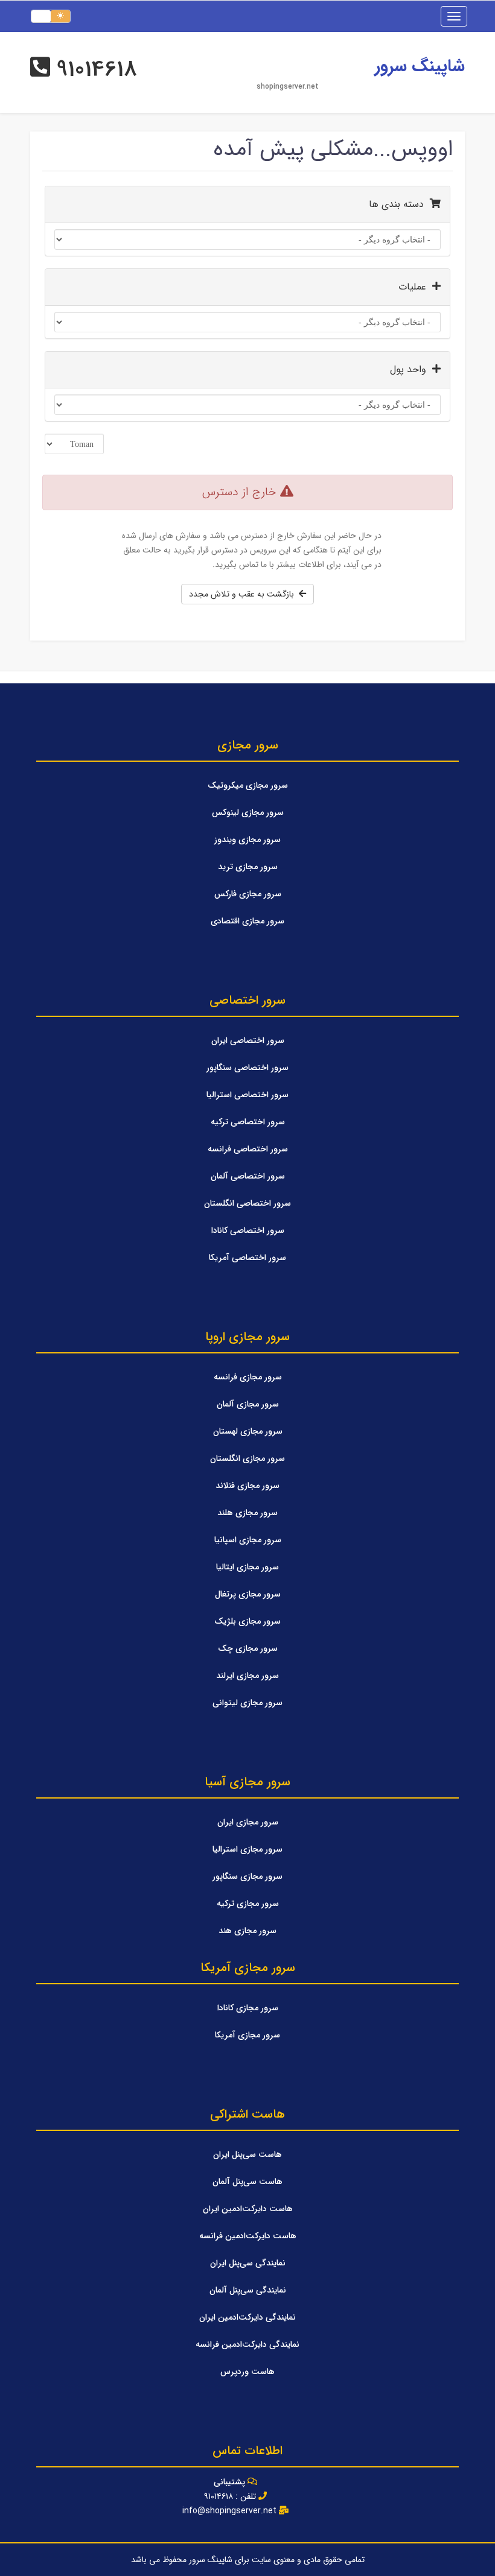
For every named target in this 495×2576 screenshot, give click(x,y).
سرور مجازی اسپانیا (248, 1540)
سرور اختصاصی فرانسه (248, 1149)
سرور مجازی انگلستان (247, 1458)
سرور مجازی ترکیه (248, 1904)
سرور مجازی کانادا (248, 2008)
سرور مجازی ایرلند (247, 1676)
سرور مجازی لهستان (248, 1431)
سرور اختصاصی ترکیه (248, 1122)
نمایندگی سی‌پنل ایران (248, 2263)
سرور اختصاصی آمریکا (247, 1258)
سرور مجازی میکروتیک (248, 785)
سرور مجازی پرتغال (248, 1594)
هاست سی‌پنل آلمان (247, 2182)
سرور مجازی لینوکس (248, 812)
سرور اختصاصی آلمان (248, 1176)
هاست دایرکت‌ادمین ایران (248, 2209)
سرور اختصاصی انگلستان (247, 1203)
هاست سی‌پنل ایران (247, 2154)
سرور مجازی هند (247, 1931)
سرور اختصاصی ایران (248, 1040)
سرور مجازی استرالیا (247, 1849)
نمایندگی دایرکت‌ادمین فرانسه (247, 2344)
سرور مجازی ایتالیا (247, 1567)
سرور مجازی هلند (247, 1513)
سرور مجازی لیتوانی (247, 1703)
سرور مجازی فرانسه (248, 1377)
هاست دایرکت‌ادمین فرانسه (248, 2236)
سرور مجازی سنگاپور (247, 1876)
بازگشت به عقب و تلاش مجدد (244, 594)
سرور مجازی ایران (248, 1822)
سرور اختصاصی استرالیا (247, 1095)
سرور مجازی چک (248, 1648)
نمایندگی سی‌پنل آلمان (248, 2290)
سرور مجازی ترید (248, 867)
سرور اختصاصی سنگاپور (247, 1068)
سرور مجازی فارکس (248, 894)
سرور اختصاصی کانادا (248, 1230)
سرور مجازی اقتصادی (247, 921)
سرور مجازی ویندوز (247, 840)
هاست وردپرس (247, 2372)
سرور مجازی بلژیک (247, 1621)
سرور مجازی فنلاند (247, 1486)
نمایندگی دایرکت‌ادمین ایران (247, 2317)
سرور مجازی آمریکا (247, 2035)
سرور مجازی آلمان (248, 1404)
